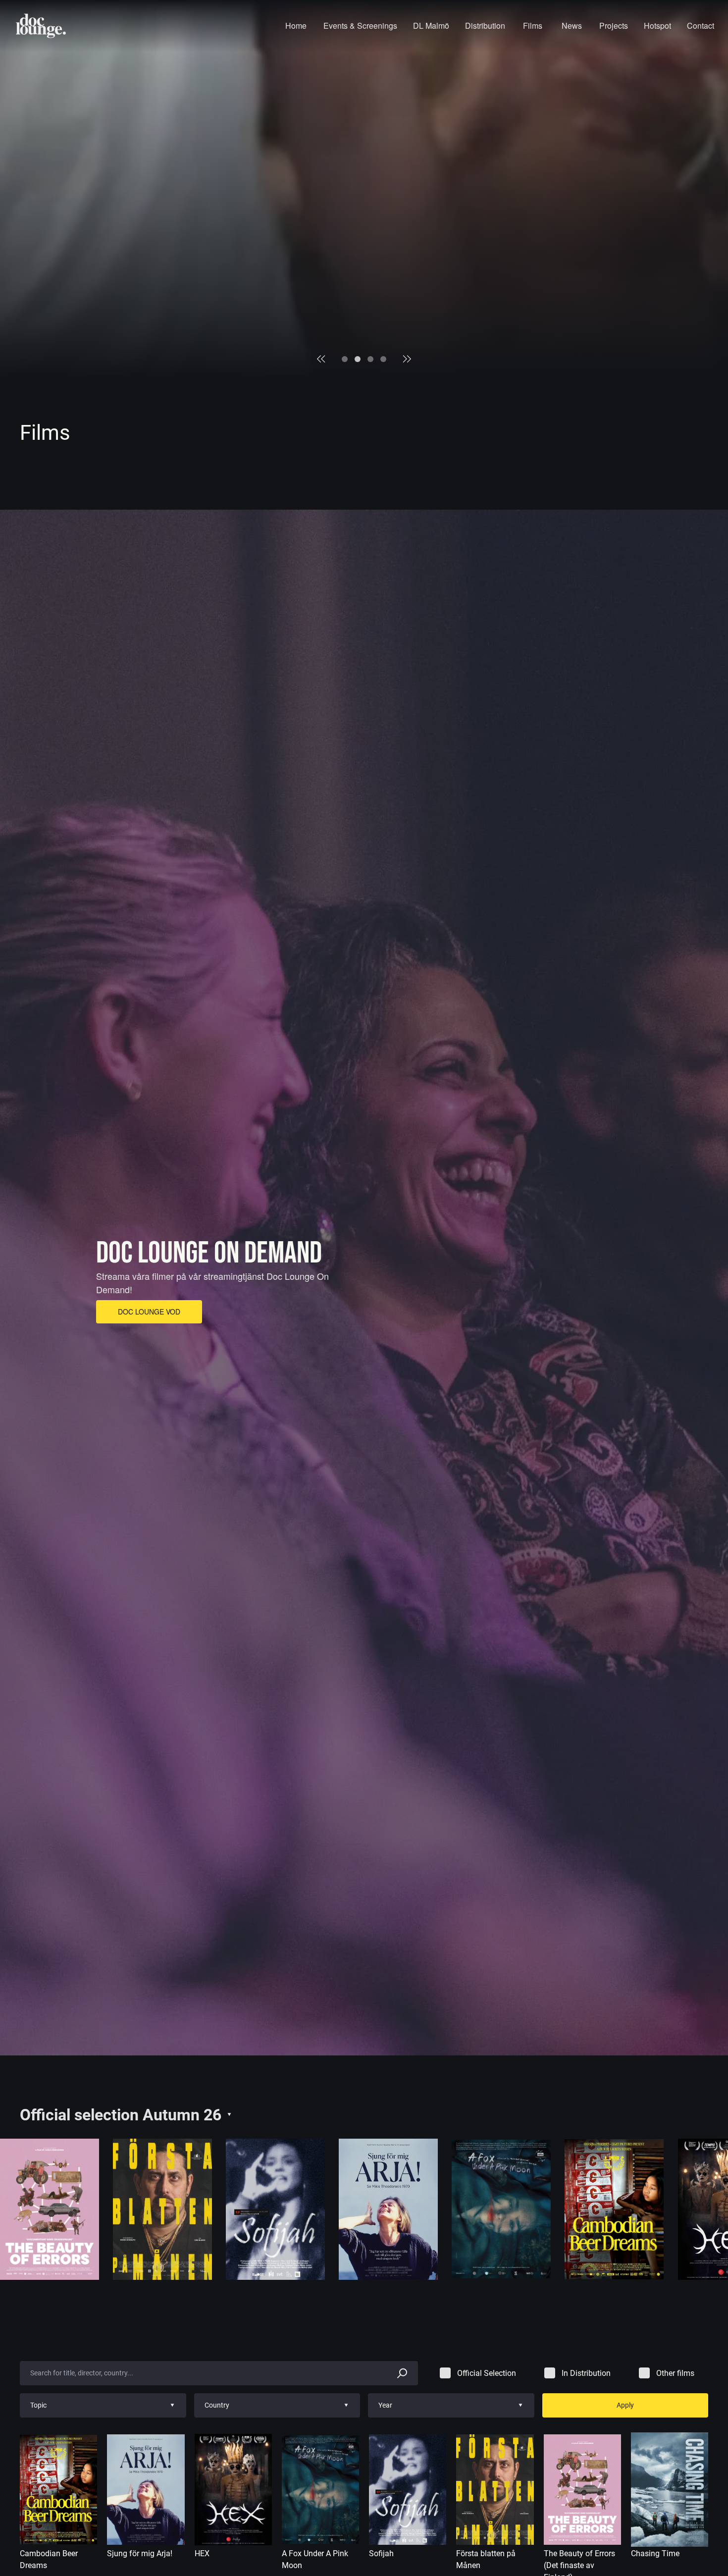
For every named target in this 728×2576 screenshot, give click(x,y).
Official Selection (487, 2373)
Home (296, 26)
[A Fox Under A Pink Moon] (501, 2209)
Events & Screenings (360, 26)
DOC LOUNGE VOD (149, 1312)
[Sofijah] (275, 2209)
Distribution (485, 26)
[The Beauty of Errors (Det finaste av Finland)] (50, 2209)
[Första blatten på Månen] (162, 2209)
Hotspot (657, 26)
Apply (625, 2405)
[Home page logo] (41, 26)
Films (533, 26)
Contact (701, 26)
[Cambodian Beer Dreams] (614, 2209)
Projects (614, 26)
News (572, 26)
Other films (675, 2373)
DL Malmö (431, 26)
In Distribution (586, 2373)
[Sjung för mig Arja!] (388, 2209)
